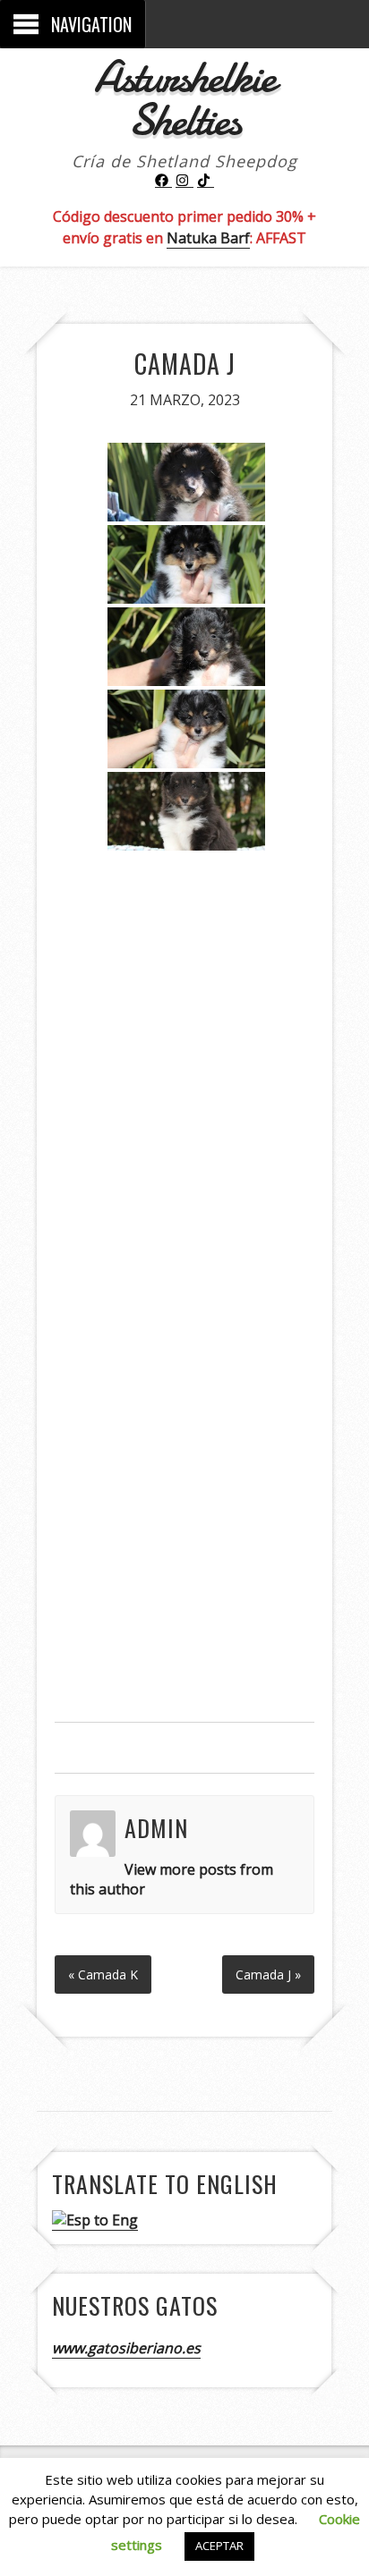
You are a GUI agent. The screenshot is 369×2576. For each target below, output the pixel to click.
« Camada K (103, 1974)
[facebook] (164, 181)
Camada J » (268, 1974)
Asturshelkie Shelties (184, 98)
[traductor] (95, 2220)
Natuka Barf (208, 238)
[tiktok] (206, 181)
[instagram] (184, 181)
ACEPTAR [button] (219, 2546)
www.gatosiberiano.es (126, 2348)
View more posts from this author (172, 1879)
